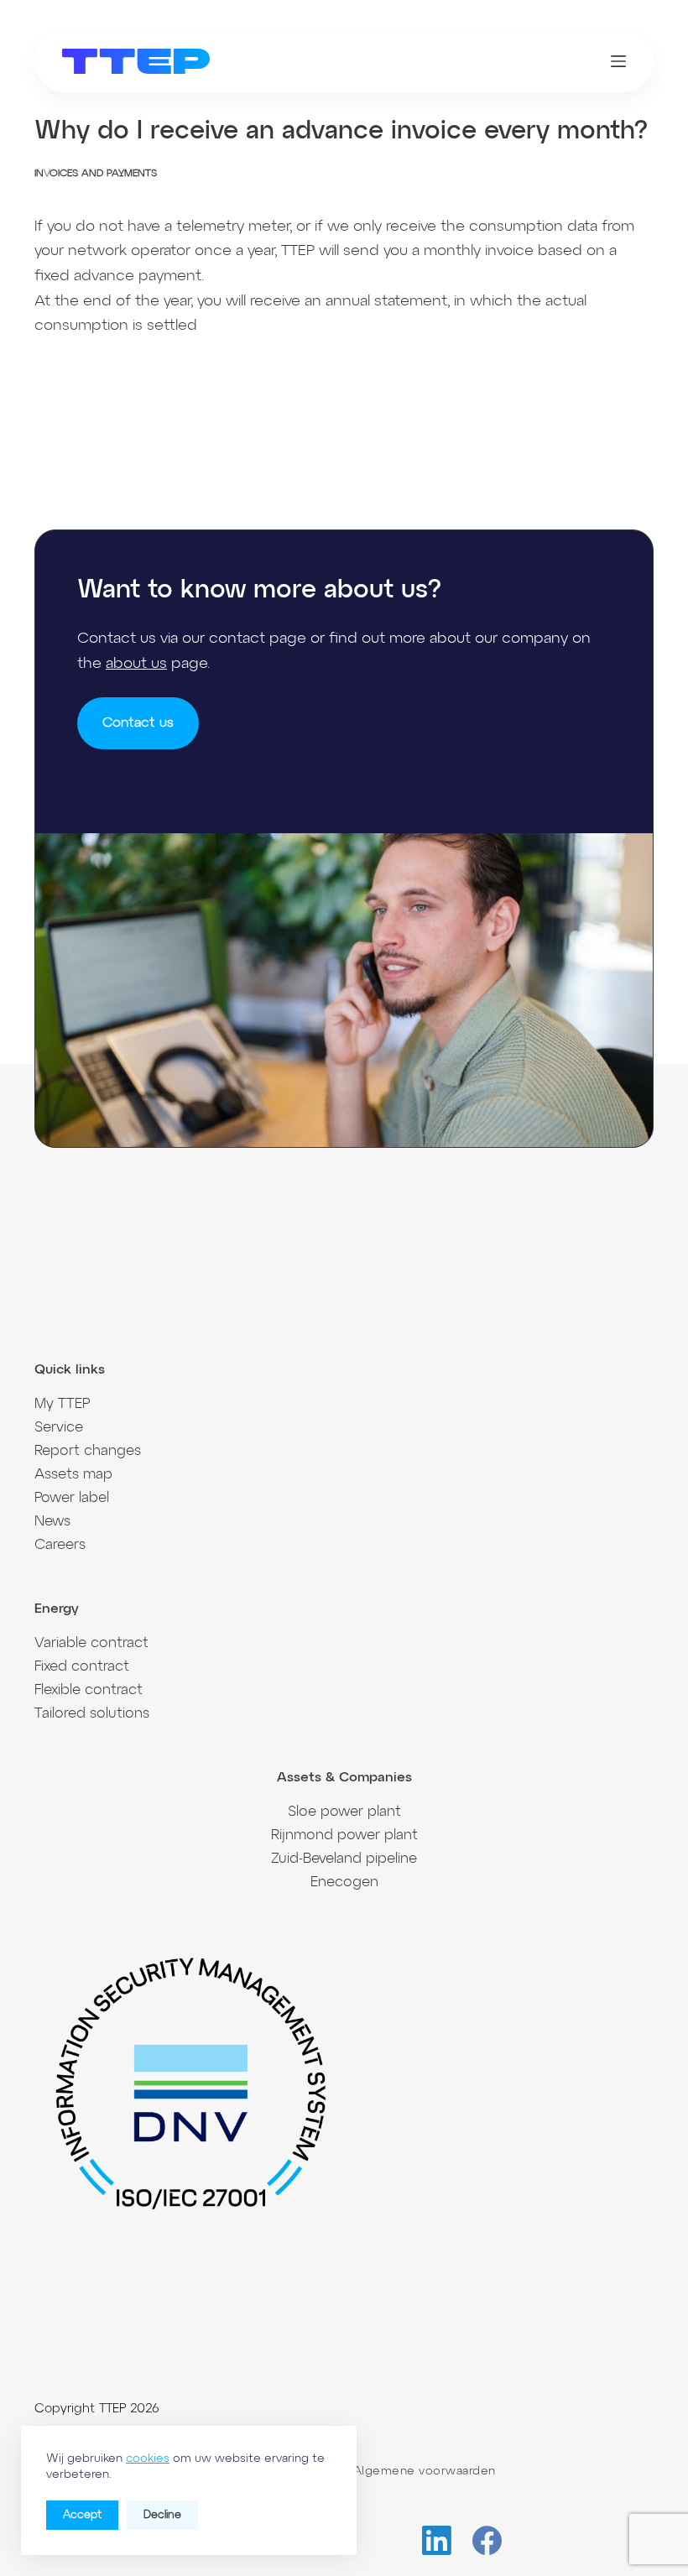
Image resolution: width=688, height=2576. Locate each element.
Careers (60, 1545)
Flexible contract (89, 1690)
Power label (72, 1498)
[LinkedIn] (437, 2540)
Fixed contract (82, 1667)
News (52, 1522)
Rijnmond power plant (344, 1836)
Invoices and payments (96, 174)
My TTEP (62, 1404)
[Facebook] (487, 2540)
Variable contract (91, 1643)
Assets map (73, 1475)
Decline (162, 2515)
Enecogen (344, 1882)
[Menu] (618, 61)
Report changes (88, 1451)
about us (136, 664)
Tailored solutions (92, 1714)
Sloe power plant (344, 1812)
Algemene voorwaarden (425, 2471)
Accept (82, 2515)
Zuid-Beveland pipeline (344, 1859)
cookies (148, 2459)
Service (59, 1428)
